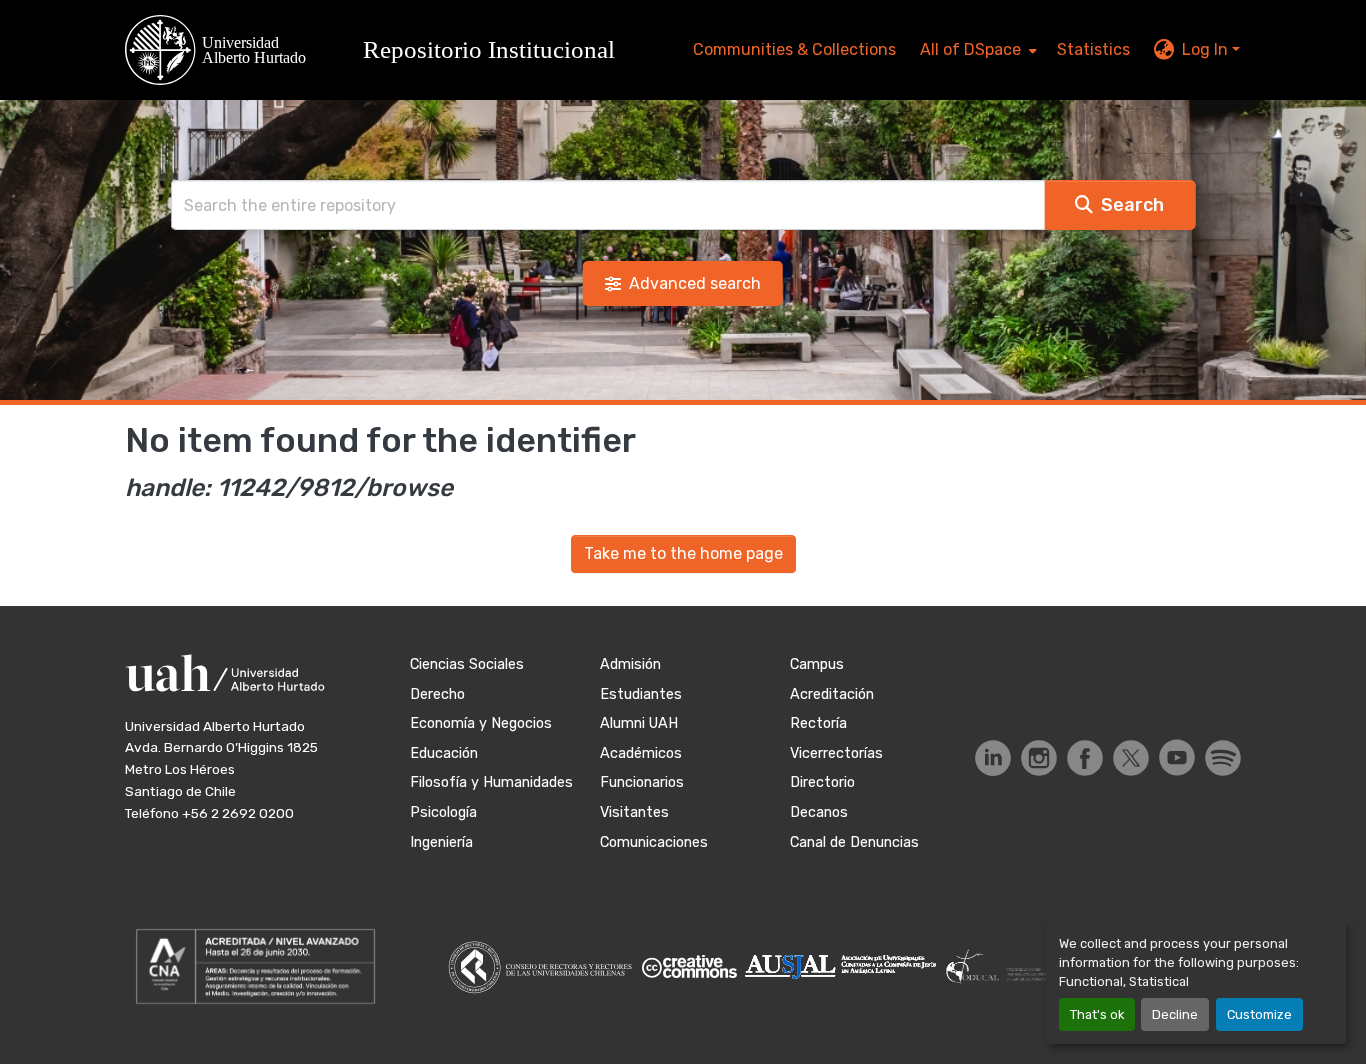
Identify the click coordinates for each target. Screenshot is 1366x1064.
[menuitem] (976, 50)
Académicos (641, 753)
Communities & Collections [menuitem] (794, 49)
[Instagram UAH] (1039, 758)
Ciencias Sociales (467, 664)
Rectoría (818, 723)
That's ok (1097, 1014)
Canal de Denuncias (854, 842)
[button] (379, 50)
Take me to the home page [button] (683, 553)
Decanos (819, 812)
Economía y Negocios (481, 723)
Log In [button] (1207, 49)
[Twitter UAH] (1131, 758)
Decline (1175, 1014)
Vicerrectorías (836, 753)
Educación (444, 753)
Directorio (822, 782)
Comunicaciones (654, 842)
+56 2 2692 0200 (238, 813)
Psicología (443, 812)
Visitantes (634, 812)
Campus (817, 664)
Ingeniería (441, 842)
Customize (1259, 1014)
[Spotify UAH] (1223, 758)
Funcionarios (642, 782)
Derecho (437, 694)
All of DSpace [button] (970, 49)
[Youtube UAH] (1177, 757)
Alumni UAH (639, 723)
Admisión (630, 664)
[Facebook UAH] (1085, 758)
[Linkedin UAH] (993, 758)
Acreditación (832, 694)
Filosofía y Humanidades (491, 782)
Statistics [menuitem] (1093, 49)
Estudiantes (641, 694)
